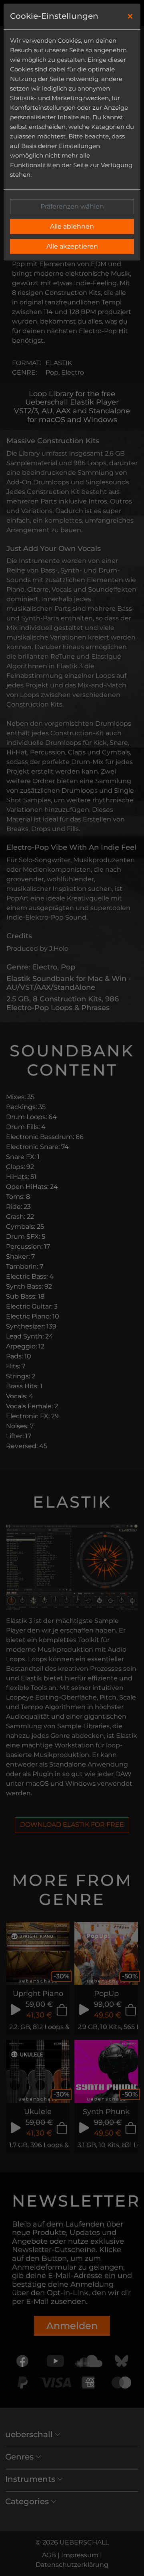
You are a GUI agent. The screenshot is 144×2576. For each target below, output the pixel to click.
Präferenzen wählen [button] (72, 206)
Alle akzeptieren (72, 246)
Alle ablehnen (72, 226)
